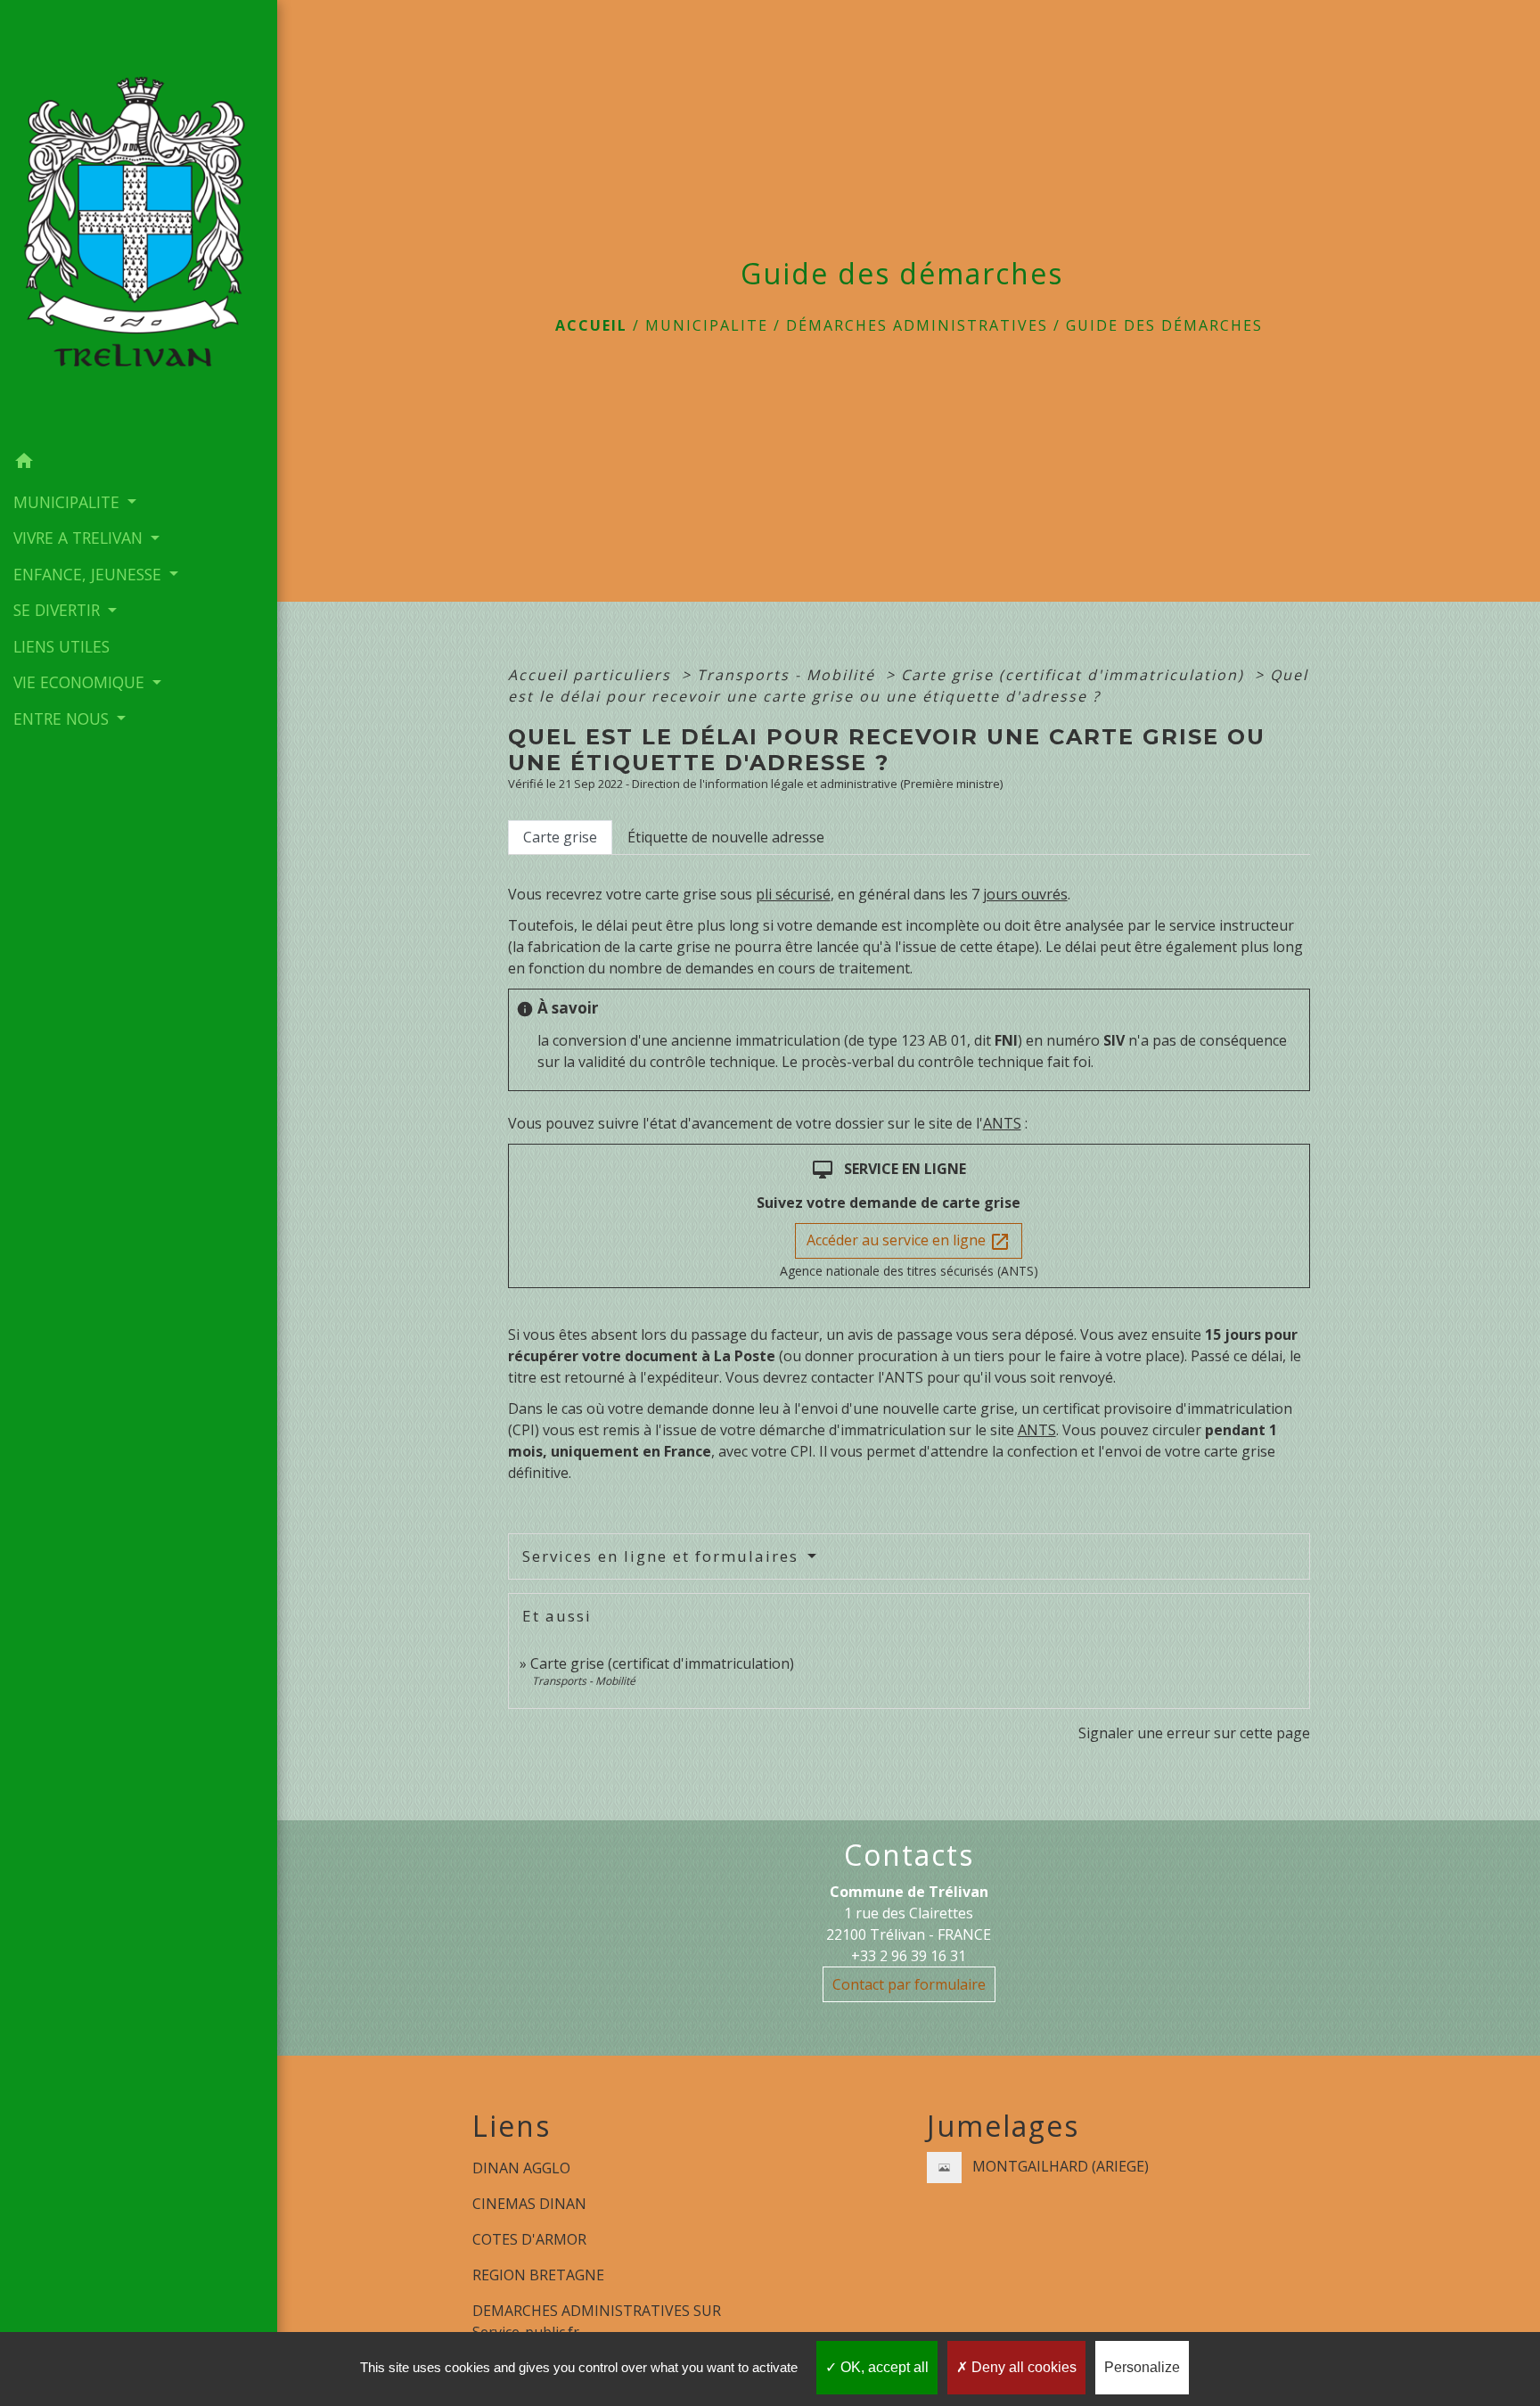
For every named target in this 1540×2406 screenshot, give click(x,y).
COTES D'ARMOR (529, 2239)
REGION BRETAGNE (538, 2275)
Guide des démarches (1164, 325)
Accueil (591, 325)
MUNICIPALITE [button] (69, 502)
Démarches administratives (917, 325)
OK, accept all (883, 2367)
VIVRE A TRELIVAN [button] (80, 538)
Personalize (1142, 2367)
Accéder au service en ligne (909, 1241)
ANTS (1002, 1123)
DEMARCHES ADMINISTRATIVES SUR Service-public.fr (597, 2321)
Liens (512, 2126)
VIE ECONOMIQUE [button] (81, 682)
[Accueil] (139, 222)
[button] (139, 464)
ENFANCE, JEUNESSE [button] (90, 574)
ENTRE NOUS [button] (63, 719)
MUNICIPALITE (707, 325)
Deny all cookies (1022, 2367)
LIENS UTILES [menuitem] (61, 646)
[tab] (560, 837)
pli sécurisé (793, 894)
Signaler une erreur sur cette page (1194, 1733)
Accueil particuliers (592, 675)
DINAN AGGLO (521, 2168)
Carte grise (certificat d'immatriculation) (1075, 675)
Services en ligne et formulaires (663, 1556)
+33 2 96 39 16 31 (909, 1956)
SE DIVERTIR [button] (59, 610)
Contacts (909, 1855)
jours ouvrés (1025, 894)
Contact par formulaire (909, 1984)
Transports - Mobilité (789, 675)
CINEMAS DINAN (529, 2204)
